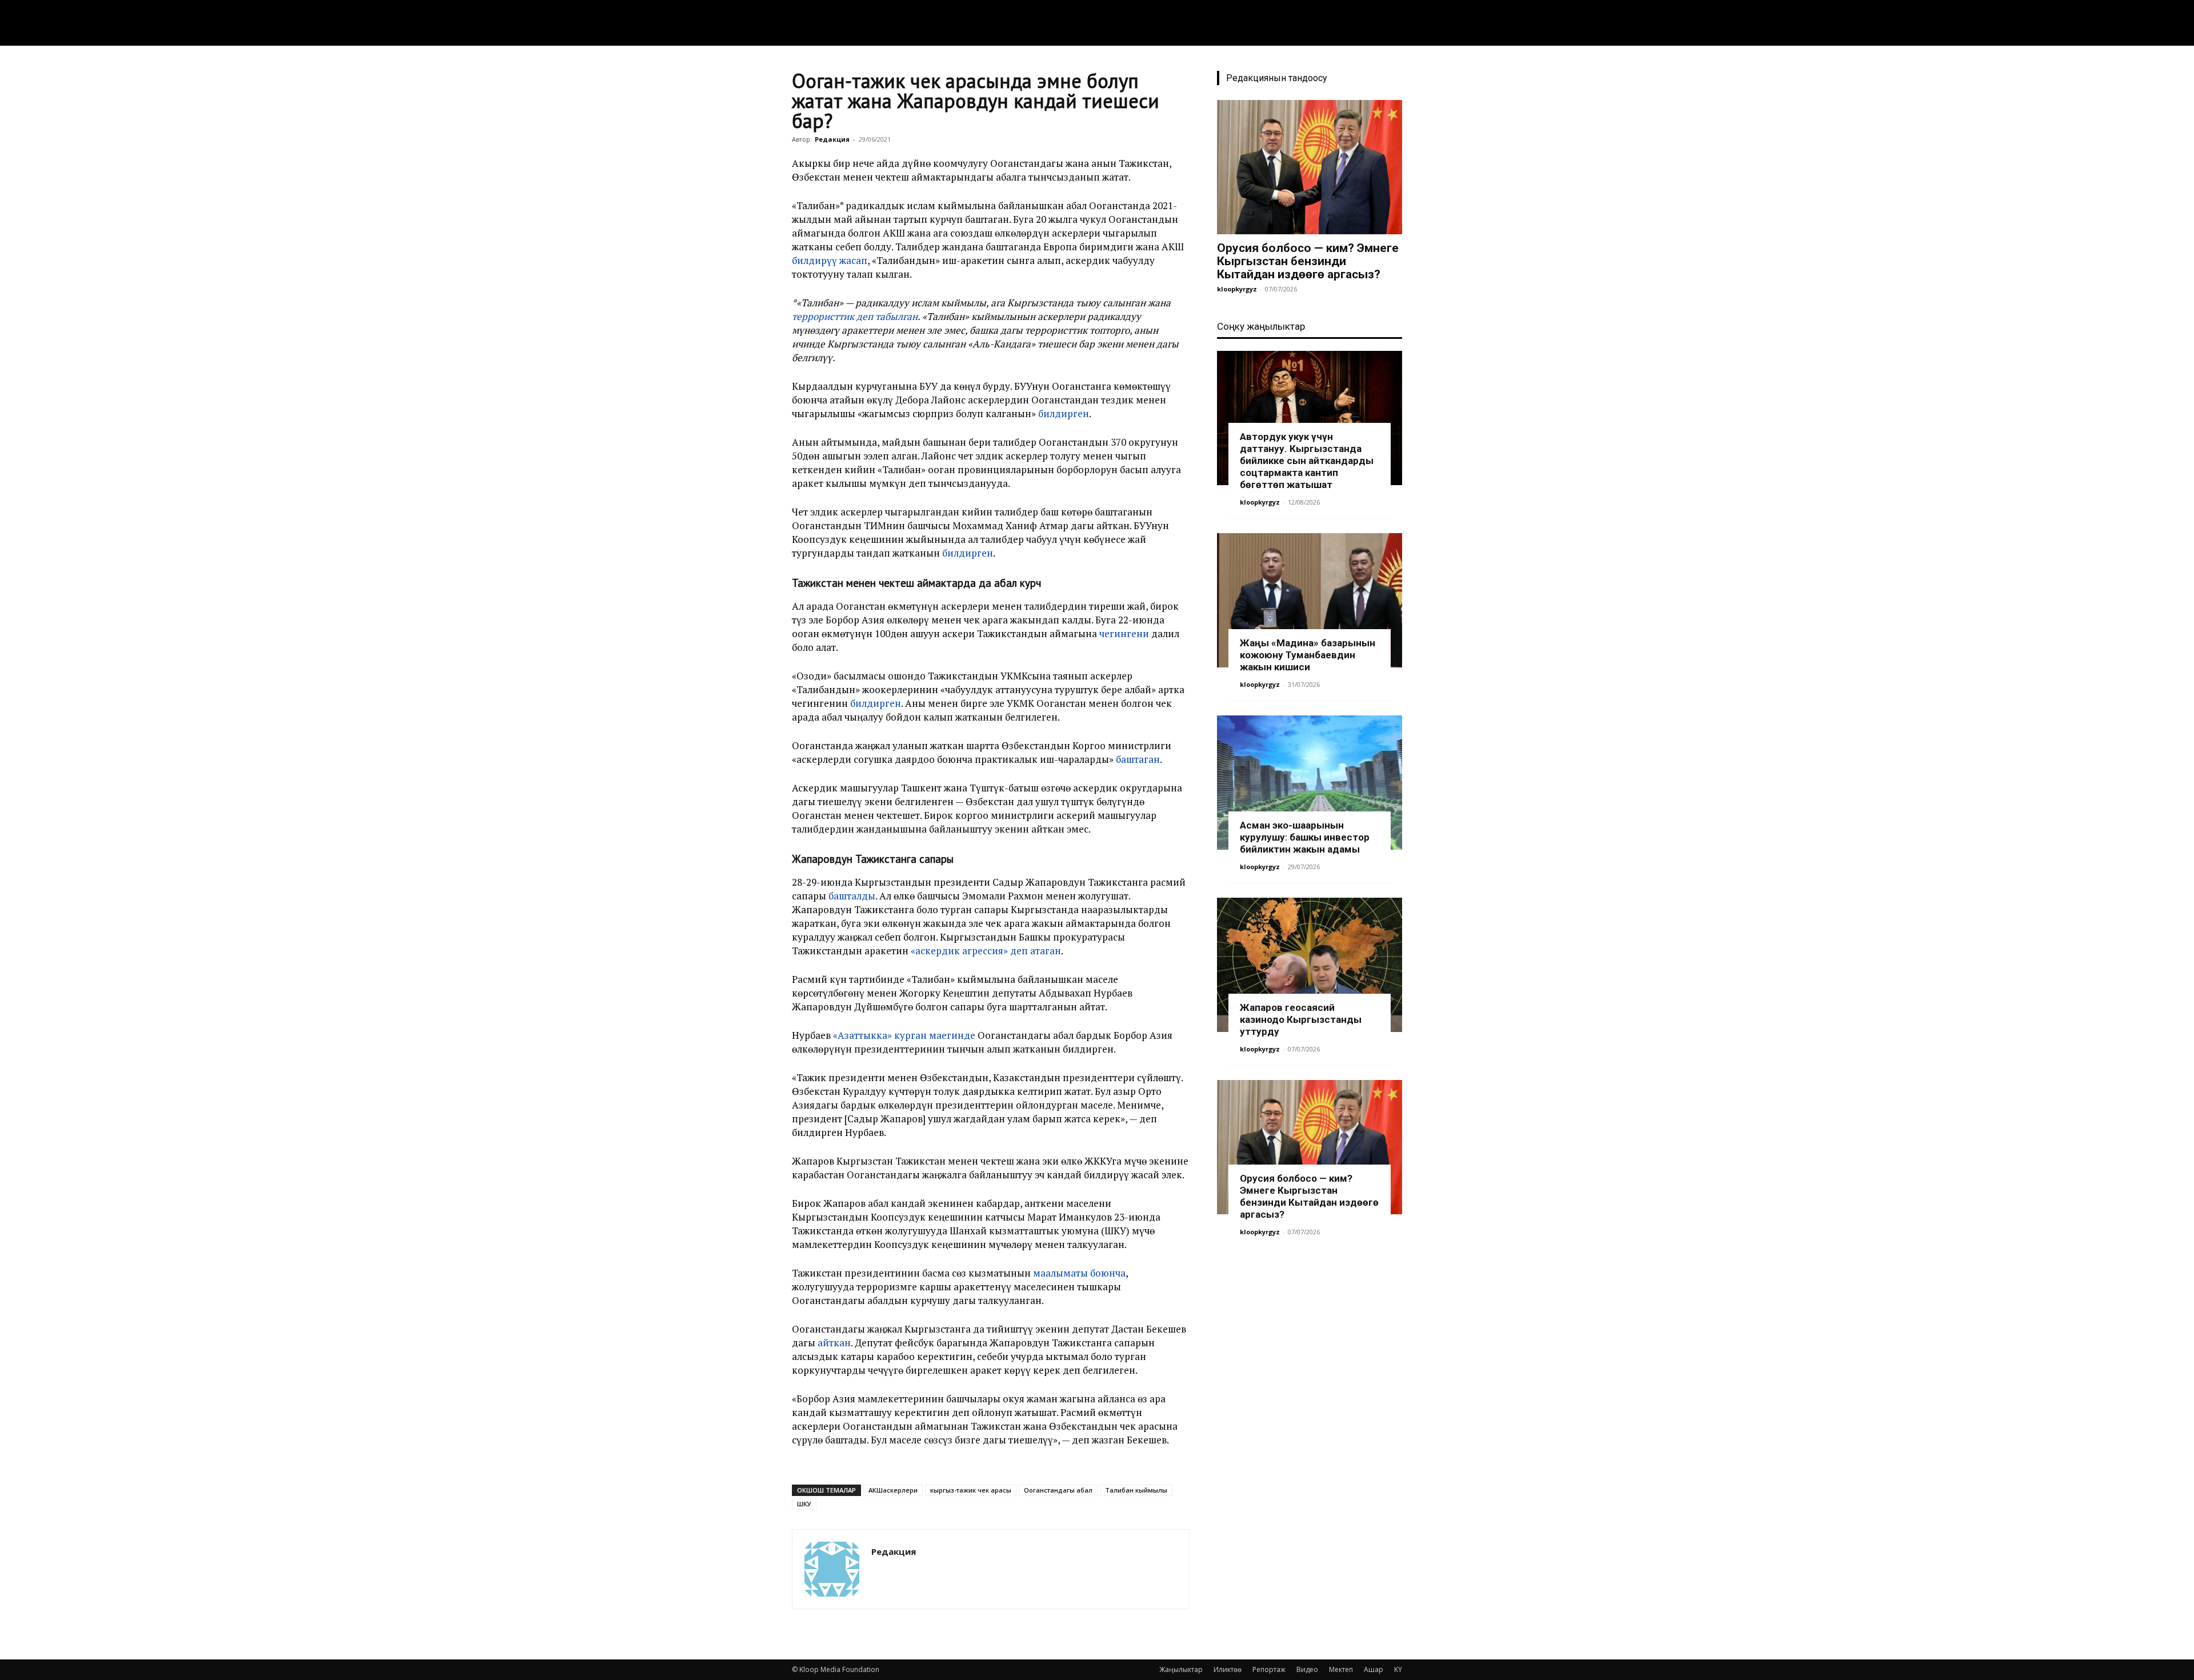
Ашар (1374, 1669)
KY (1398, 1669)
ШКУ (804, 1504)
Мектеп (1341, 1669)
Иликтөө (1228, 1669)
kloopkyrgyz (1237, 289)
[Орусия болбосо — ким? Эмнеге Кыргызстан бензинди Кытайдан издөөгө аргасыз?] (1310, 167)
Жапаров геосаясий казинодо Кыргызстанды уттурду (1301, 1019)
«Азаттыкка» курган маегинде (903, 1035)
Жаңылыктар (1181, 1669)
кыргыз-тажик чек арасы (971, 1490)
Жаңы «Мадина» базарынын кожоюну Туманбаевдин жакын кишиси (1308, 655)
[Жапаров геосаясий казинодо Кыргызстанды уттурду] (1310, 965)
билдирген (1064, 413)
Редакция (832, 139)
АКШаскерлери (893, 1490)
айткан (834, 1343)
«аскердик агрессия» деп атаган (986, 951)
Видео (1307, 1669)
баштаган (1138, 759)
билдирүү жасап (830, 260)
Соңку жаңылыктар (1261, 326)
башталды (852, 896)
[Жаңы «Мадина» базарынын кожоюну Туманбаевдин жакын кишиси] (1310, 600)
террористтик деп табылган (855, 316)
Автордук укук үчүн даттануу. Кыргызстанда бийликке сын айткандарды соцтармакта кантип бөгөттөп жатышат (1307, 461)
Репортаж (1269, 1669)
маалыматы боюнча (1079, 1273)
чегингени (1124, 633)
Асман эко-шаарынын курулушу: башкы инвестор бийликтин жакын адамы (1305, 837)
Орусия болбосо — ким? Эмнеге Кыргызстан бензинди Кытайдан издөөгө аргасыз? (1308, 261)
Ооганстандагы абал (1058, 1490)
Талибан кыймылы (1136, 1490)
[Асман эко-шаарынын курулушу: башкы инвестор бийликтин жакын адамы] (1310, 783)
